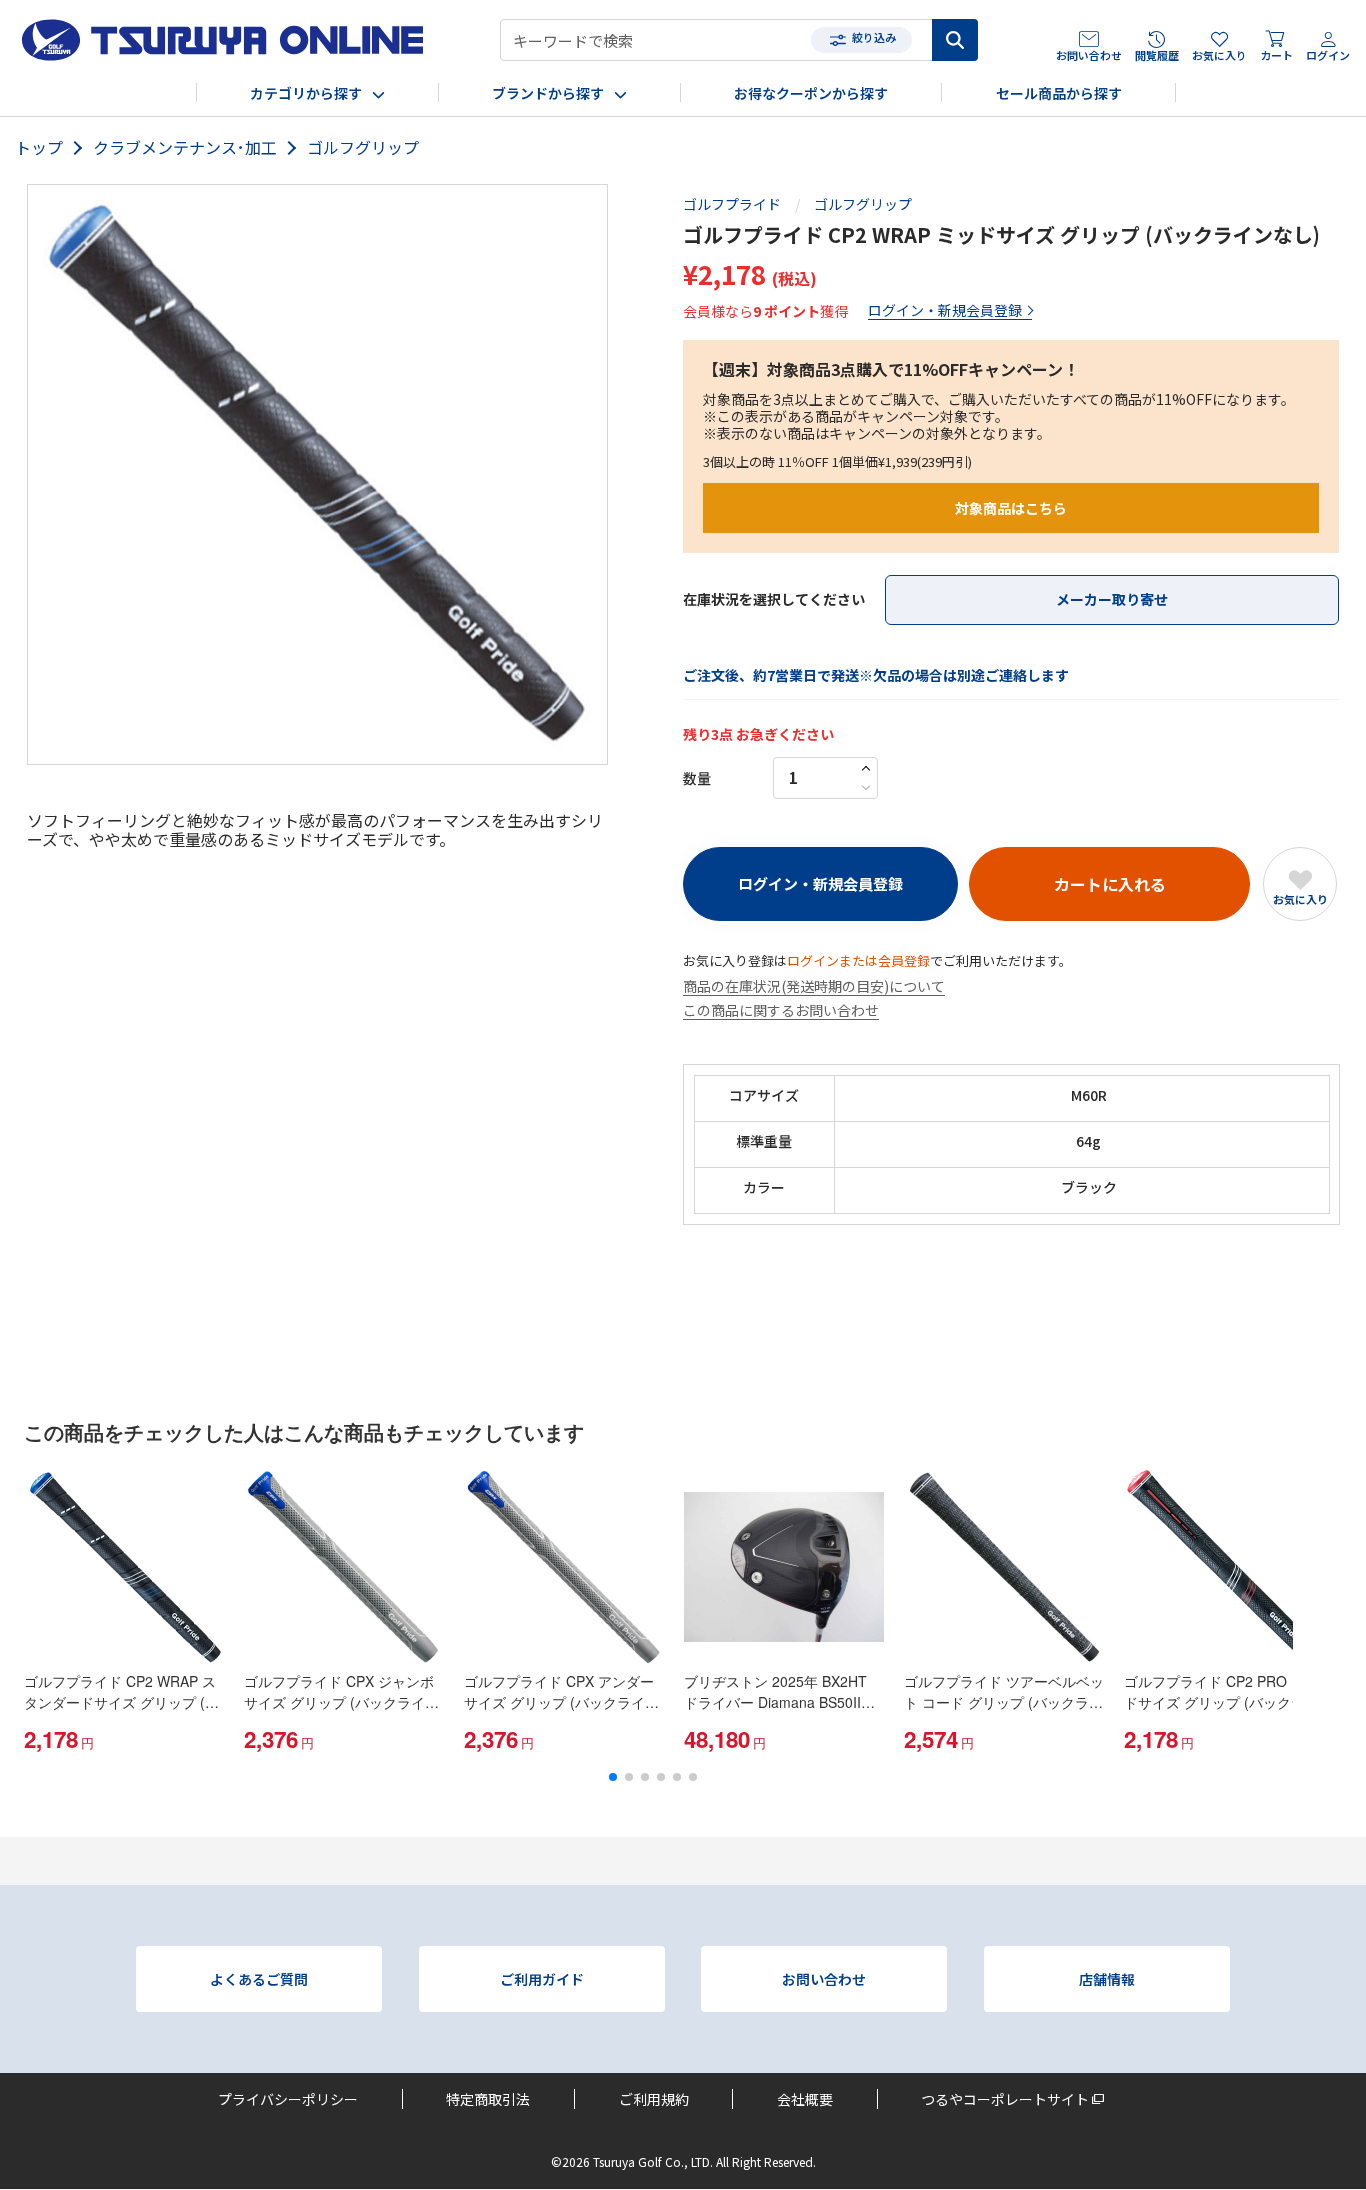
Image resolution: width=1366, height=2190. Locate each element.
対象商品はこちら (1011, 508)
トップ (39, 147)
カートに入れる (1110, 884)
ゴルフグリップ (363, 147)
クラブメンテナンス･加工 (185, 147)
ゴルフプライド (732, 204)
